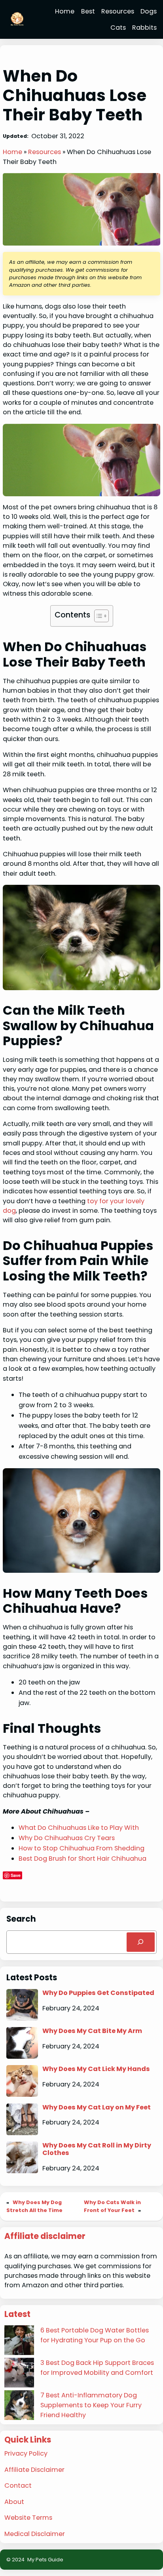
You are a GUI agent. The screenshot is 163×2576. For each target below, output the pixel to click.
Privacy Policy (26, 2453)
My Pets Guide (45, 2560)
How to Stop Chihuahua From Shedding (81, 1848)
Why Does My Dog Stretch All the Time (34, 2206)
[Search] (141, 1942)
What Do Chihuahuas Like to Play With (79, 1828)
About (14, 2502)
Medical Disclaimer (35, 2534)
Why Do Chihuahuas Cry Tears (67, 1838)
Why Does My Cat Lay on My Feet (97, 2107)
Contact (18, 2485)
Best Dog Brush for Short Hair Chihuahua (82, 1859)
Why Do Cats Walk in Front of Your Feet (112, 2206)
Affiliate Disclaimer (34, 2470)
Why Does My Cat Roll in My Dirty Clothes (97, 2149)
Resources (45, 152)
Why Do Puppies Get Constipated (98, 1993)
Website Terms (28, 2518)
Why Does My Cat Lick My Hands (96, 2069)
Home (12, 152)
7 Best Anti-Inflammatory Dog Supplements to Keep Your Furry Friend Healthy (91, 2405)
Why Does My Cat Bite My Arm (92, 2031)
